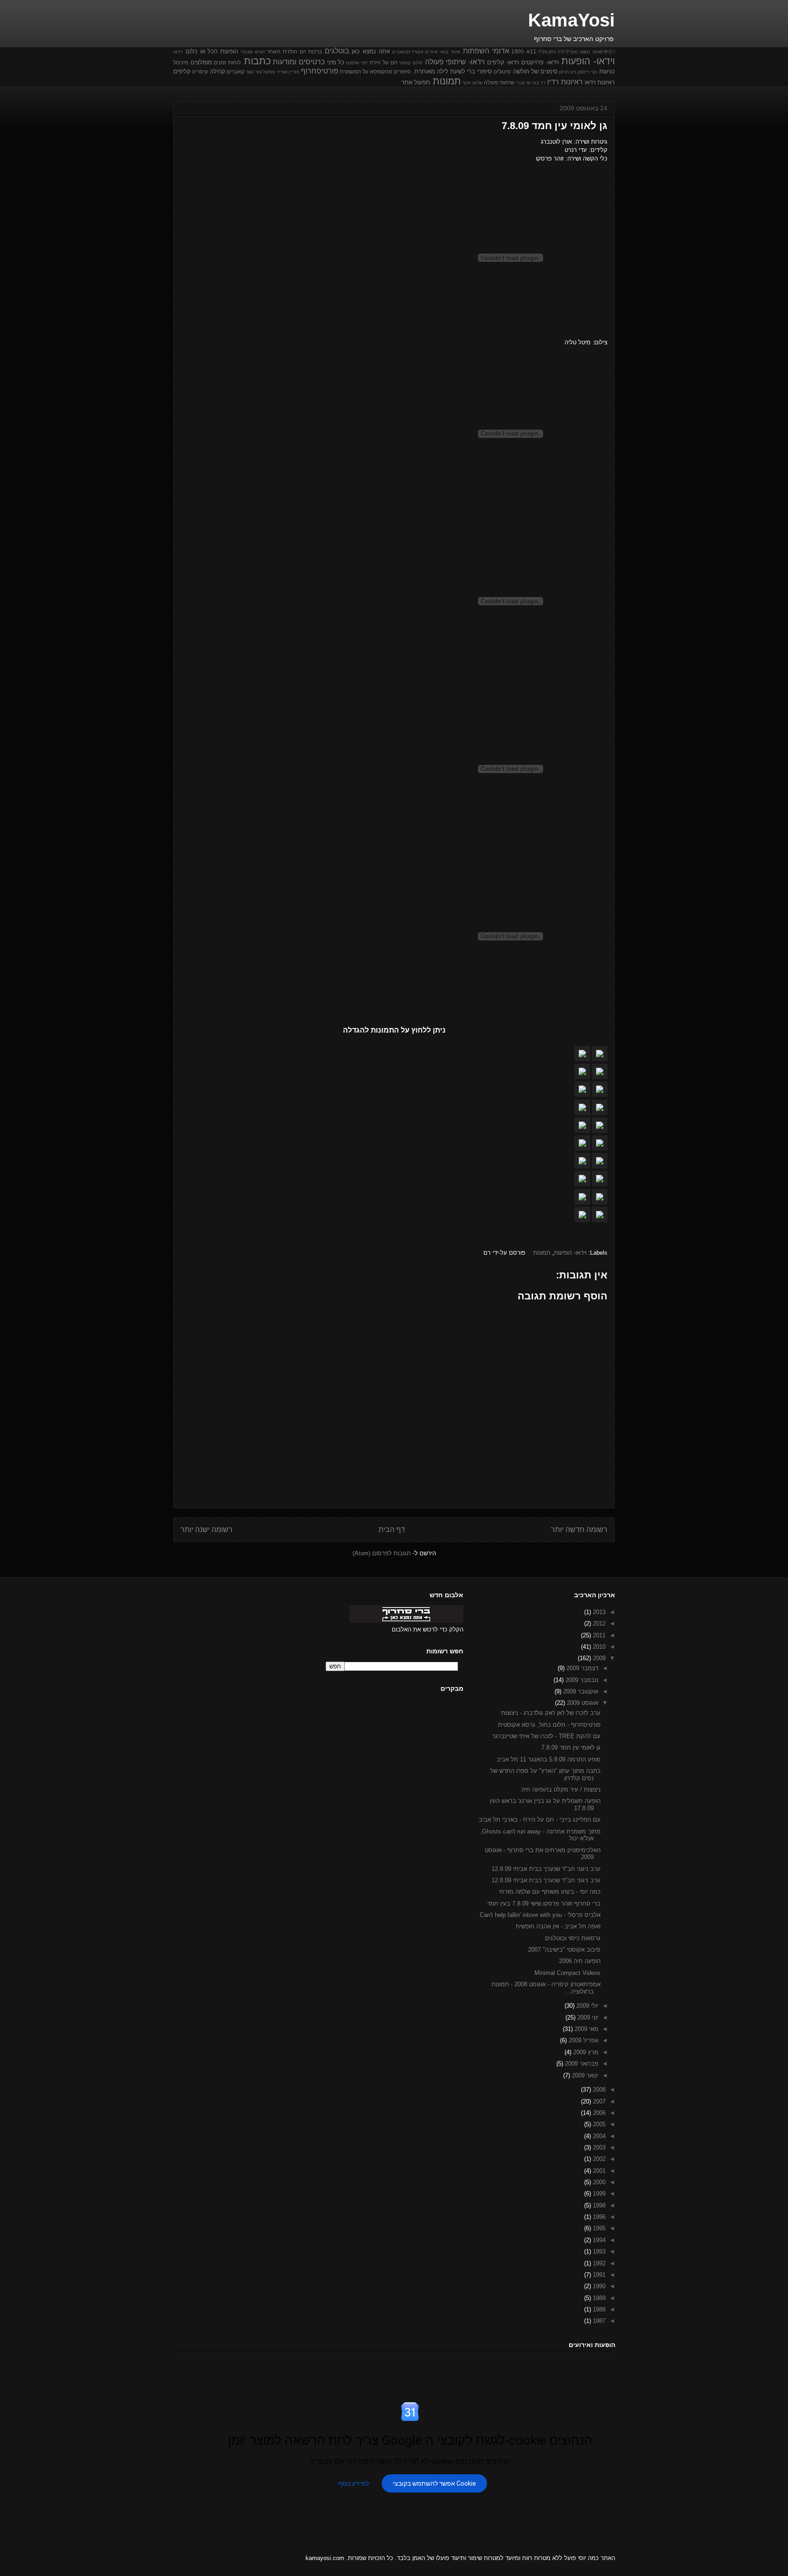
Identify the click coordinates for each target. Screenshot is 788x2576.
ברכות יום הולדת (302, 51)
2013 (598, 1612)
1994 (598, 2240)
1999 (598, 2194)
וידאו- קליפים (503, 62)
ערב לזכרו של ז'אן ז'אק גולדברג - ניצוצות (551, 1713)
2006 (598, 2113)
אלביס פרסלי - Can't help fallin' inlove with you (540, 1915)
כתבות (257, 61)
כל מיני (336, 62)
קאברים (236, 71)
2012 (598, 1623)
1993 (598, 2251)
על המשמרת (354, 71)
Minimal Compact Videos (568, 1973)
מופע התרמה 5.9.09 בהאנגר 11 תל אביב (549, 1759)
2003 (598, 2148)
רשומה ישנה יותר (207, 1529)
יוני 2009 (587, 2018)
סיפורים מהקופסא (390, 71)
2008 (598, 2090)
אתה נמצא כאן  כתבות (577, 52)
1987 (598, 2321)
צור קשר (254, 72)
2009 (598, 1658)
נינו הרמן (568, 72)
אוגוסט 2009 (582, 1703)
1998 (598, 2205)
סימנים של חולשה (535, 71)
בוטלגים (337, 51)
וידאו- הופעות (588, 61)
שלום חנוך (472, 83)
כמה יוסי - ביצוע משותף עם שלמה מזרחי (550, 1892)
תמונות (447, 81)
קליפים (182, 71)
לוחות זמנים (227, 62)
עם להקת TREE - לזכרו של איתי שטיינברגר (546, 1736)
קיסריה (200, 71)
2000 (598, 2182)
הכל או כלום (202, 51)
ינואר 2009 (584, 2075)
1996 (598, 2217)
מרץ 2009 (585, 2052)
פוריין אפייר (288, 72)
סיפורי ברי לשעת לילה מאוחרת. (452, 71)
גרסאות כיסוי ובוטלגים (573, 1938)
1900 (518, 51)
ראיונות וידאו (600, 82)
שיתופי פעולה (499, 82)
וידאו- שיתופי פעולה (455, 62)
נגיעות (607, 71)
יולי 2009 (586, 2006)
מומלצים (201, 62)
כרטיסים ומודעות (299, 62)
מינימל (181, 62)
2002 (598, 2159)
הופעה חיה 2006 (580, 1961)
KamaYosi (571, 20)
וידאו (178, 52)
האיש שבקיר (253, 52)
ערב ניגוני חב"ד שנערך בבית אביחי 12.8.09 (546, 1869)
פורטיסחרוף (320, 71)
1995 (598, 2228)
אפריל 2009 (583, 2040)
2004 (598, 2136)
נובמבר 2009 (581, 1680)
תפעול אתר (416, 82)
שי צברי (523, 83)
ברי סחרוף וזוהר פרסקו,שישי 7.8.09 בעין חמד (544, 1903)
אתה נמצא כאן (371, 51)
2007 (598, 2101)
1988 (598, 2309)
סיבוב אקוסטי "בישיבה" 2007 (564, 1950)
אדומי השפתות (486, 51)
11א (531, 51)
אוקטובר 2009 (580, 1691)
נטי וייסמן (588, 72)
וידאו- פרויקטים (540, 62)
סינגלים (502, 71)
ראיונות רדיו (565, 82)
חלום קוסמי (411, 63)
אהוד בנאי (450, 52)
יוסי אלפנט (357, 63)
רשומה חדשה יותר (579, 1529)
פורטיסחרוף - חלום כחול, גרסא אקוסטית (549, 1725)
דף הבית (392, 1529)
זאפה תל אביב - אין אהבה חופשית (558, 1926)
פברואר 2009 (581, 2064)
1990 (598, 2286)
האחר (274, 51)
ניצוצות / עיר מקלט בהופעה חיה (561, 1789)
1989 (598, 2298)
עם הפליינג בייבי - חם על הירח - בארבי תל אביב (540, 1820)
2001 (598, 2171)
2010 (598, 1647)
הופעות (229, 51)
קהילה (218, 71)
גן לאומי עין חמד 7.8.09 (571, 1748)
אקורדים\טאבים (408, 52)
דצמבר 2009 (581, 1668)
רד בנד (539, 83)
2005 (598, 2124)
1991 (598, 2275)
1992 (598, 2263)
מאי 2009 (586, 2029)
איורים (431, 52)
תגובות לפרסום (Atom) (382, 1553)
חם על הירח (383, 62)
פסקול (269, 72)
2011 (598, 1635)
